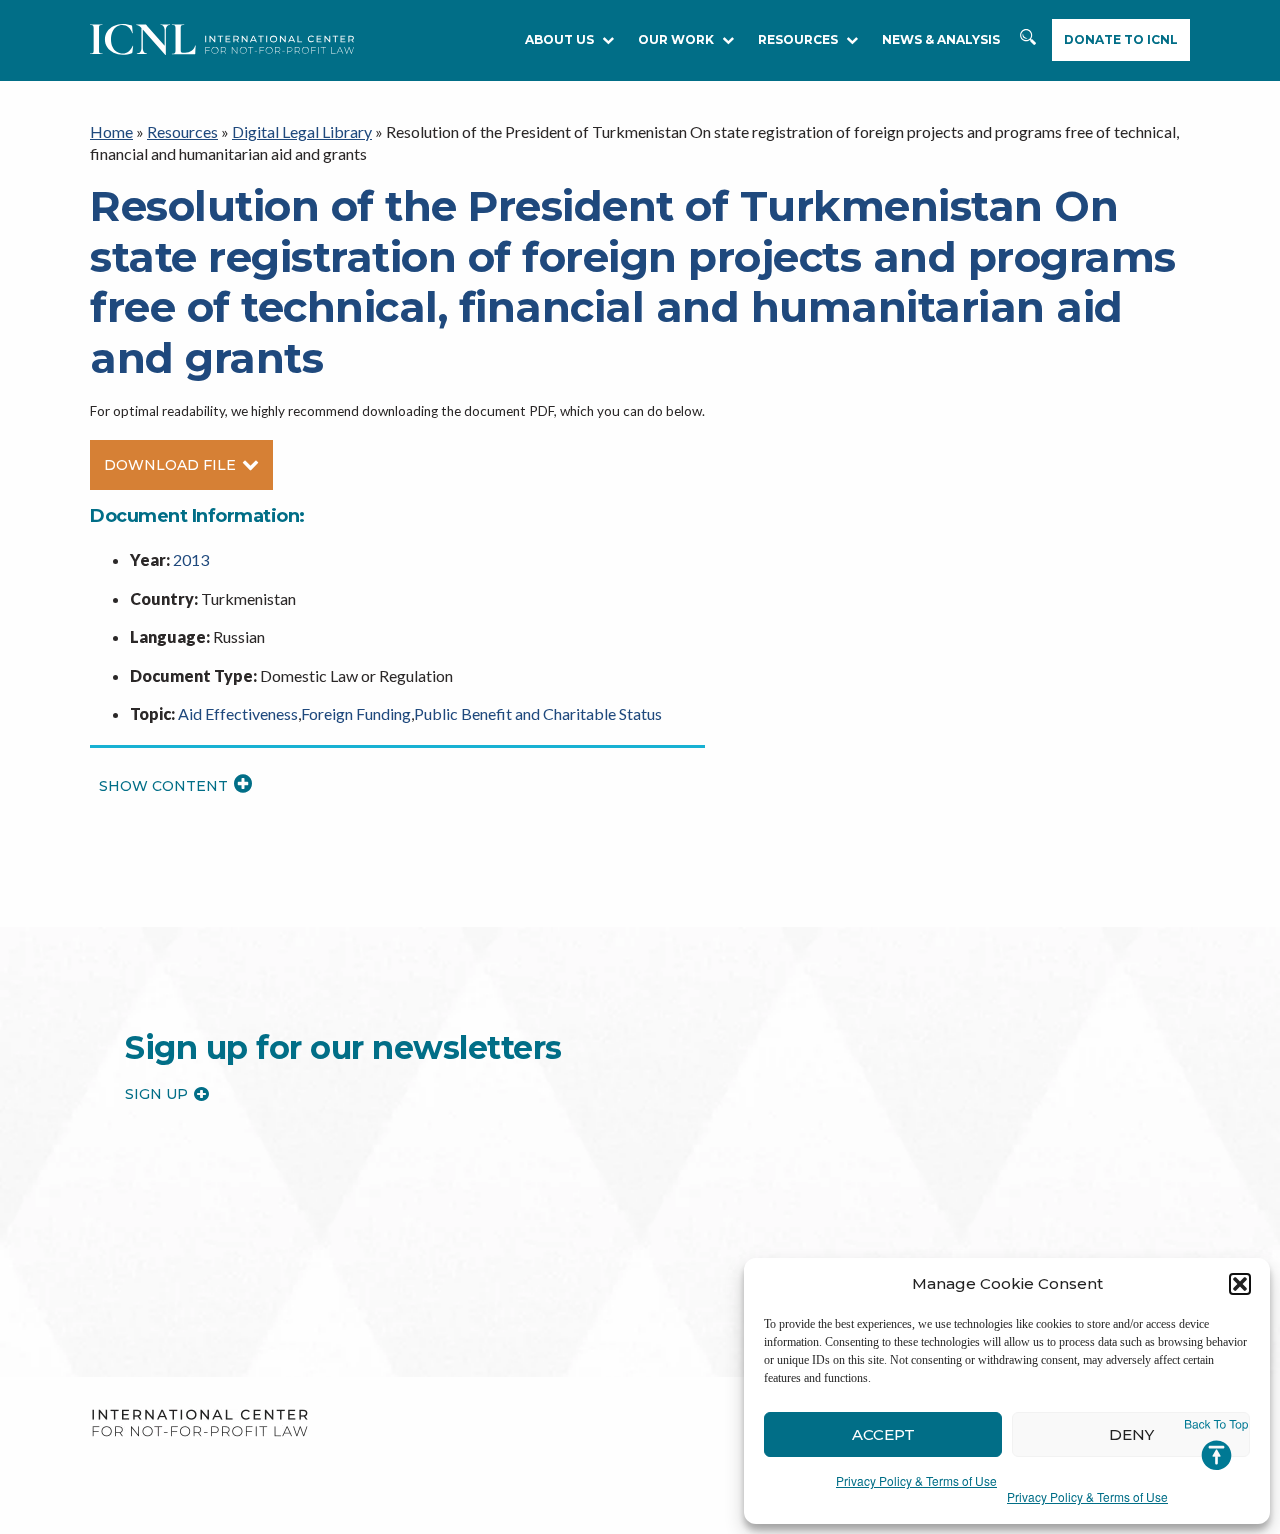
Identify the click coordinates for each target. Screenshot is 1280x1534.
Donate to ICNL (1121, 39)
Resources (182, 131)
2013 (191, 559)
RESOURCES (798, 39)
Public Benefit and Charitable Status (538, 713)
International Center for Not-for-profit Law (199, 1423)
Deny (1131, 1434)
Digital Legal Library (302, 131)
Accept (883, 1434)
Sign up (156, 1094)
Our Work (676, 39)
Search (1028, 40)
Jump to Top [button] (1216, 1445)
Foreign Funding (356, 713)
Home (111, 131)
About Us (559, 39)
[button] (1240, 1284)
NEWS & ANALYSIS (941, 39)
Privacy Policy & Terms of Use (916, 1480)
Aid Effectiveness (238, 713)
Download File (170, 465)
